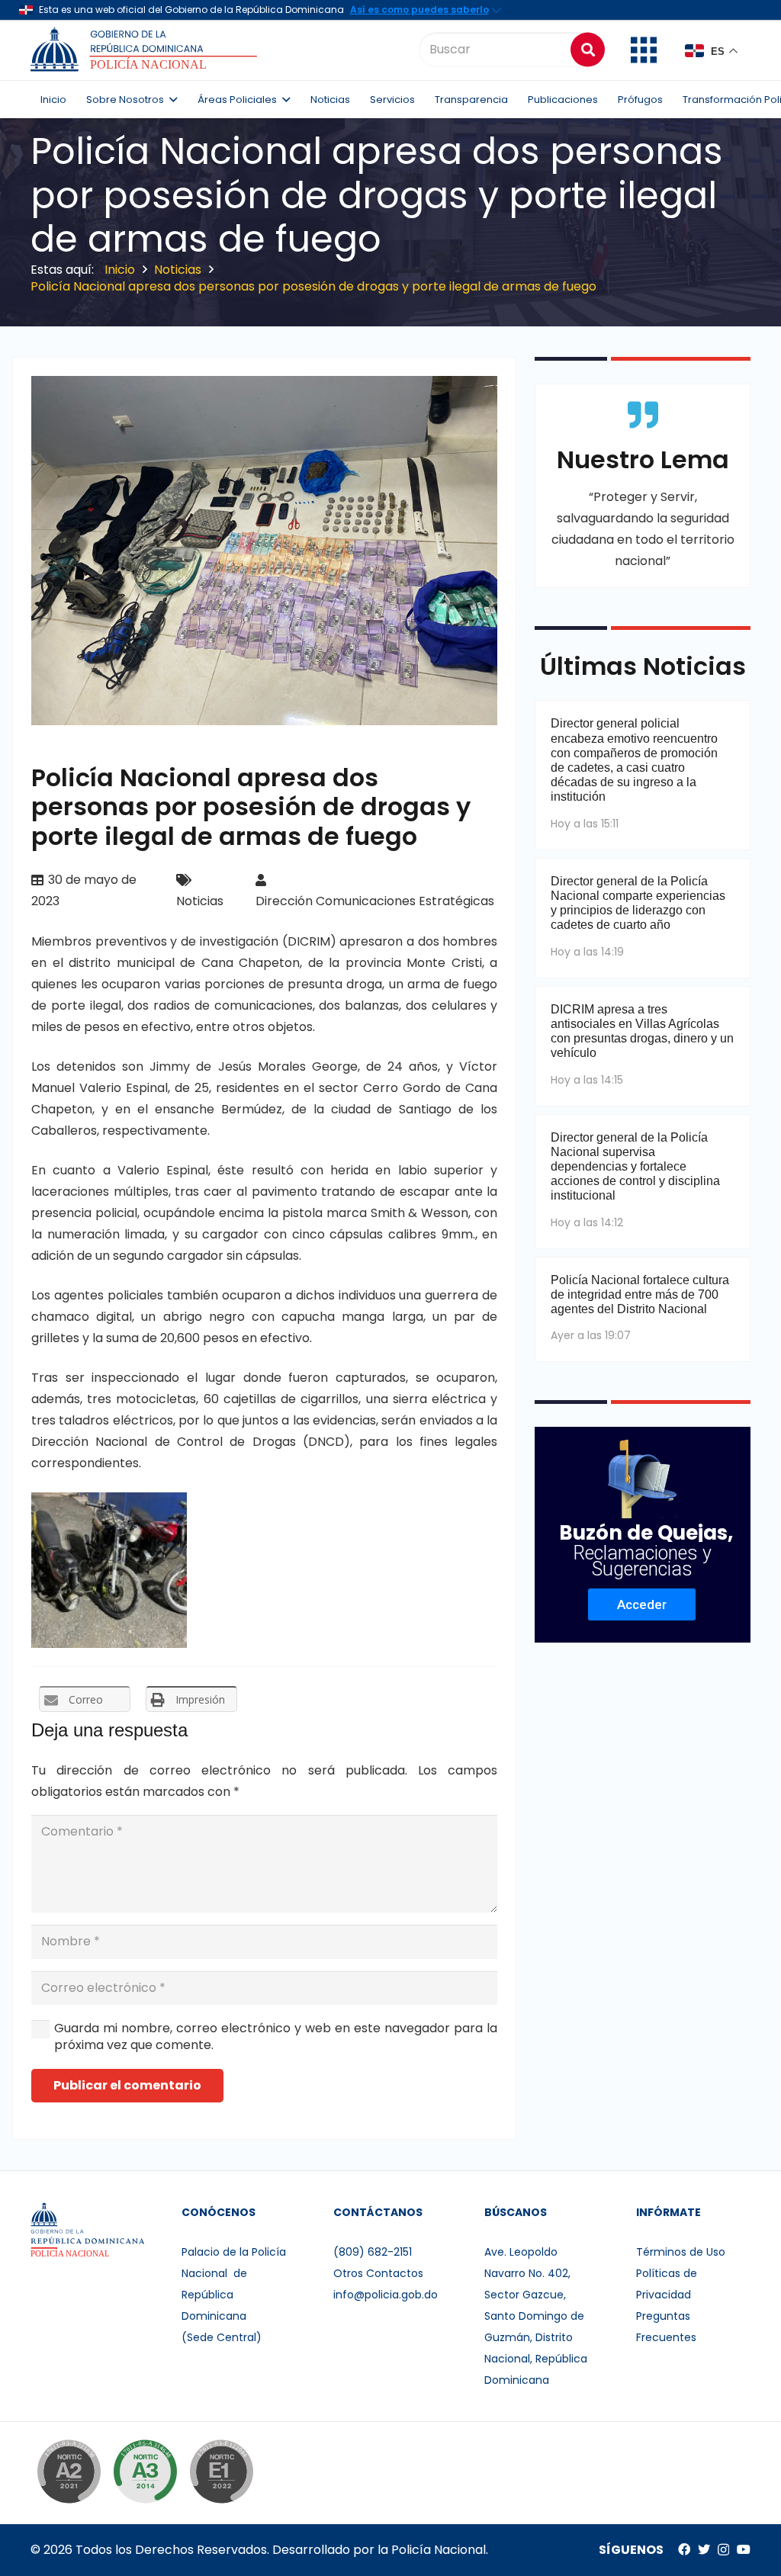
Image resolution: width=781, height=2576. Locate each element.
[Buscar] (588, 49)
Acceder (642, 1604)
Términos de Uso (681, 2252)
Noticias (200, 901)
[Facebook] (684, 2549)
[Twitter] (704, 2549)
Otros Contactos (378, 2273)
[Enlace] (146, 50)
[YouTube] (744, 2549)
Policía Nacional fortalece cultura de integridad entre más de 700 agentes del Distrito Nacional (640, 1294)
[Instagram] (723, 2550)
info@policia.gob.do (386, 2295)
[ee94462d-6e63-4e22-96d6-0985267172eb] (109, 1570)
